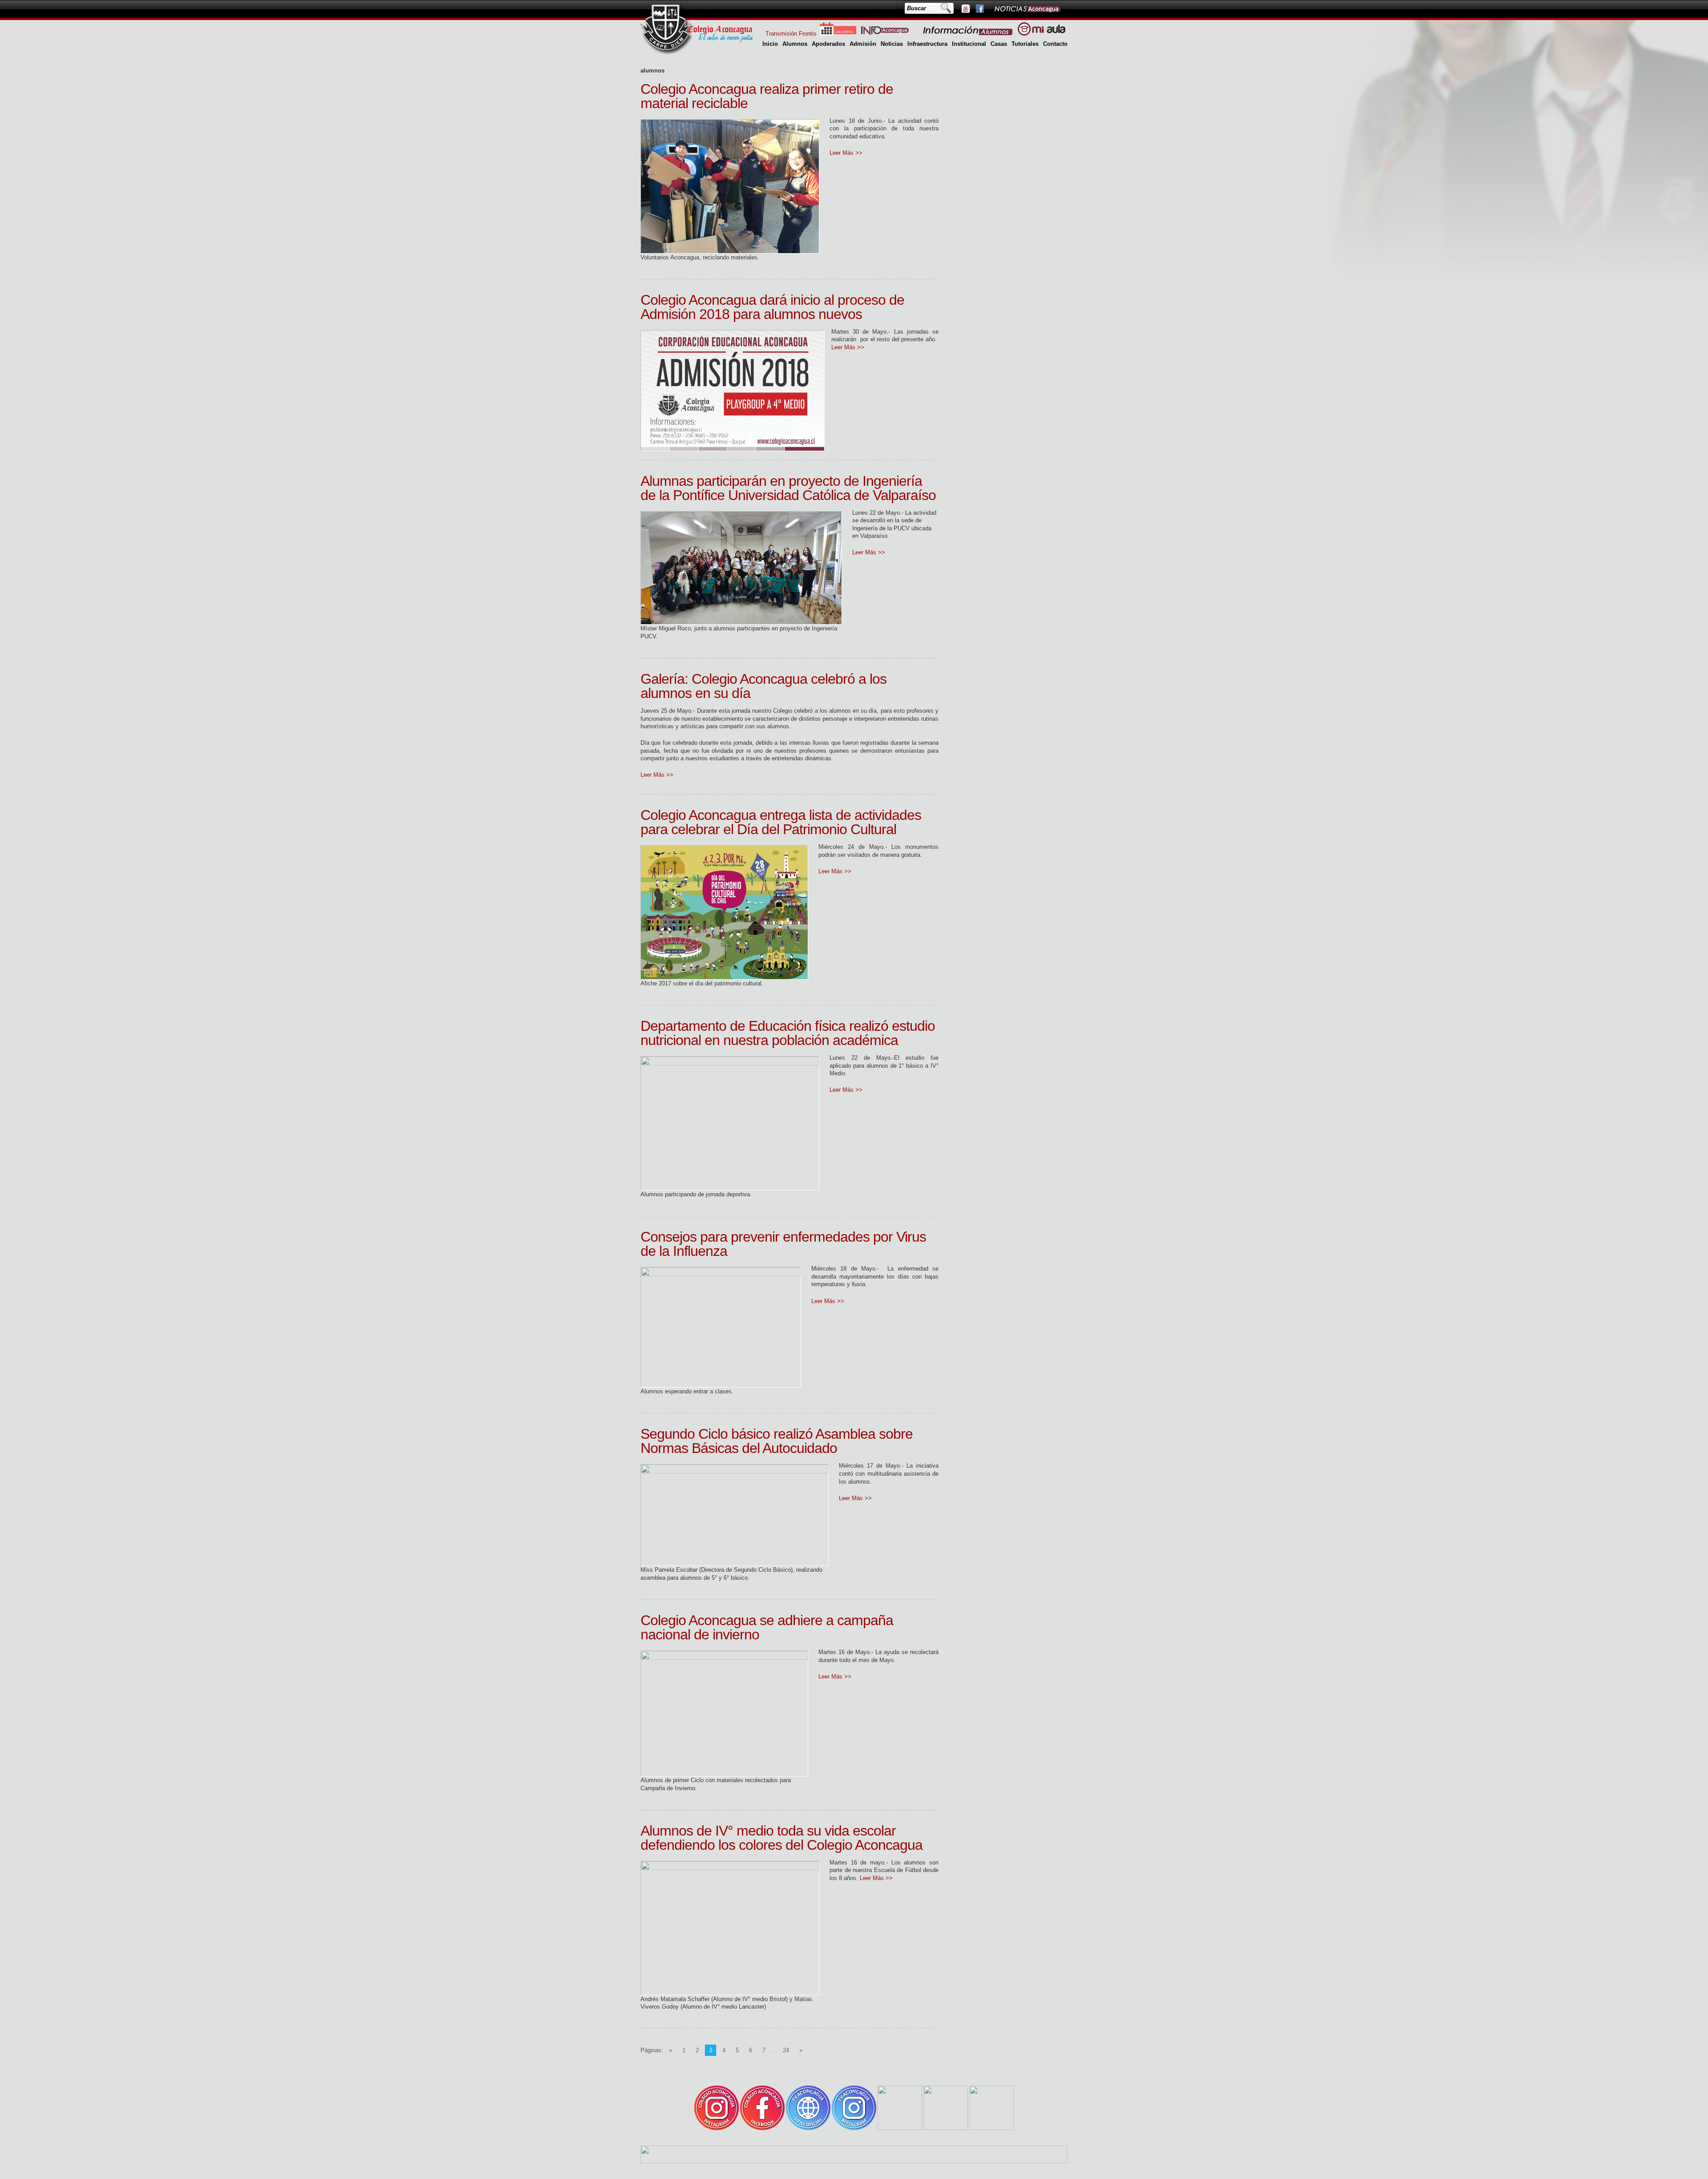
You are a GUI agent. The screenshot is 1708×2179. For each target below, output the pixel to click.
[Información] (968, 34)
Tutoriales (1025, 44)
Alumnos (795, 44)
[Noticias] (1027, 8)
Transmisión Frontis (791, 34)
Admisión (863, 44)
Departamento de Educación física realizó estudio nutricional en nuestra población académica (788, 1033)
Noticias (892, 44)
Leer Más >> (846, 153)
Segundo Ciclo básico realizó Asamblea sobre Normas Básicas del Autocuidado (777, 1441)
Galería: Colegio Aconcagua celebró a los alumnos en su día (763, 686)
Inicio (770, 44)
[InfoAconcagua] (890, 34)
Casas (999, 44)
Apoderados (828, 44)
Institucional (969, 44)
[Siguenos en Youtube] (965, 8)
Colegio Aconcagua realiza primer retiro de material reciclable (767, 96)
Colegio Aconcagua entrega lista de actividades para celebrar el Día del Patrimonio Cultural (781, 822)
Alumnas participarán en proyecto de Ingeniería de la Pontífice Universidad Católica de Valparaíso (788, 488)
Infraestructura (927, 44)
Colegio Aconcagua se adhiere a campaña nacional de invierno (767, 1627)
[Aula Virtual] (1041, 34)
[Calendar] (838, 34)
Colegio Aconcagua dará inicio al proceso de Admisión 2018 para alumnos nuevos (772, 307)
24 (786, 2050)
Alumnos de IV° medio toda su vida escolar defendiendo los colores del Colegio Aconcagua (781, 1838)
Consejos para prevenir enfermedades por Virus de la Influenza (783, 1244)
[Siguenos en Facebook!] (979, 8)
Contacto (1055, 44)
